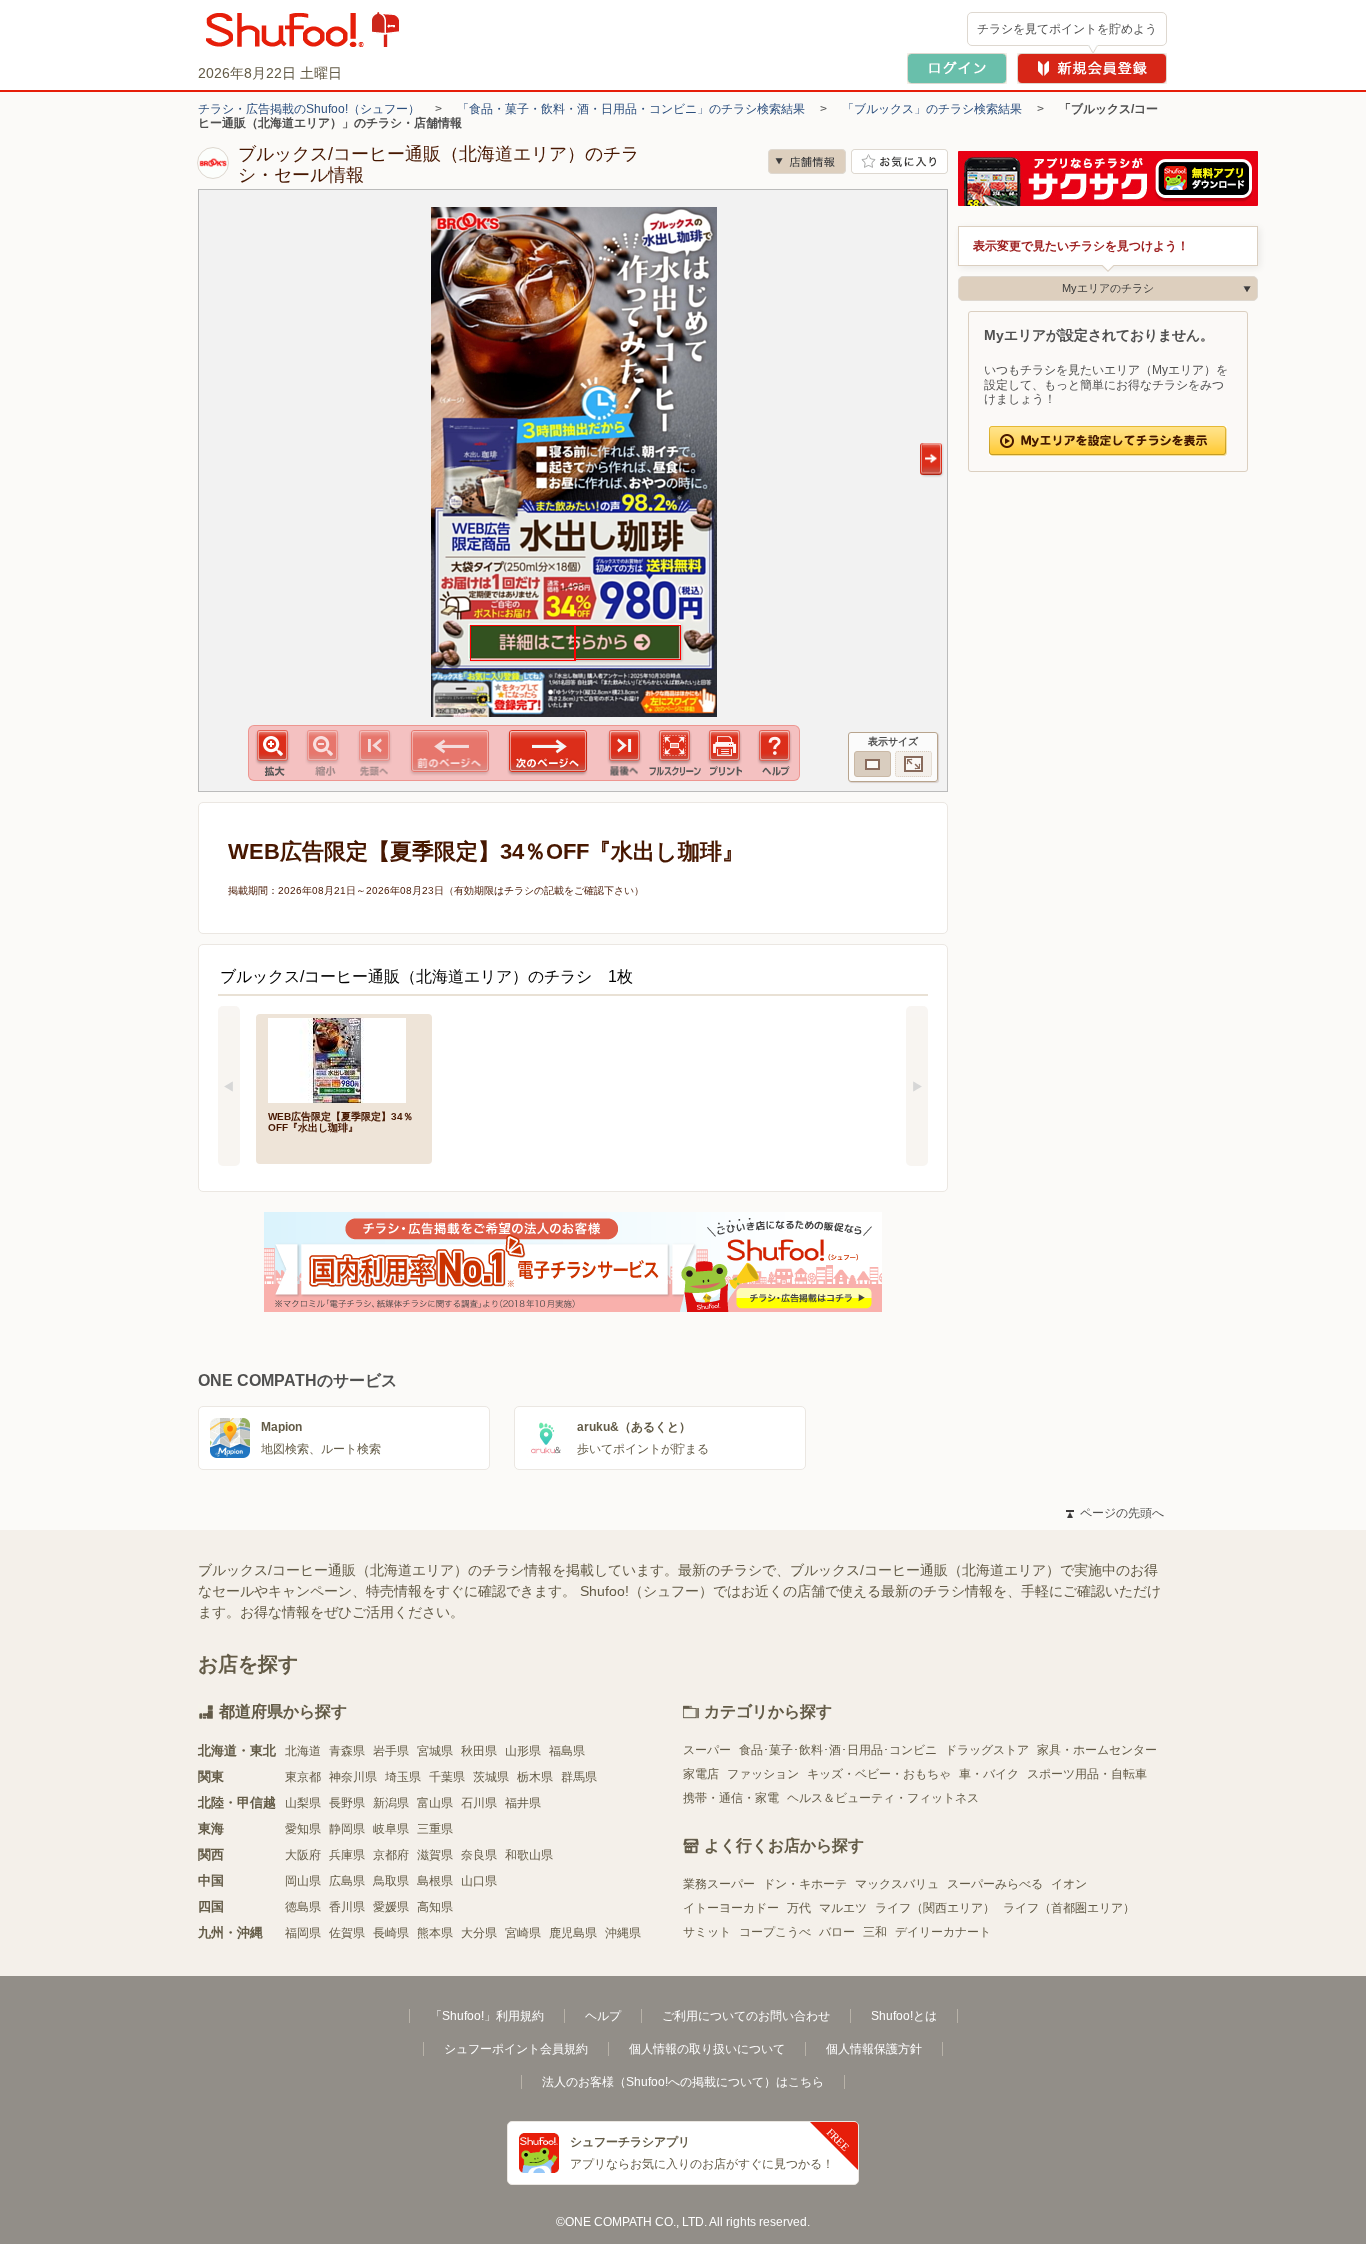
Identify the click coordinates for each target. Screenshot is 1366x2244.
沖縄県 (623, 1933)
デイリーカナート (943, 1932)
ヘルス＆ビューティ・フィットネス (883, 1798)
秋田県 (479, 1751)
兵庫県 (347, 1855)
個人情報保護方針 (874, 2049)
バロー (837, 1932)
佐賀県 (347, 1933)
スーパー (707, 1750)
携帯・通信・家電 (731, 1798)
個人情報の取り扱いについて (707, 2049)
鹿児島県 (573, 1933)
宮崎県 (523, 1933)
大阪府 (303, 1855)
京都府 (391, 1855)
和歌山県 (529, 1855)
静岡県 (347, 1829)
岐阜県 (391, 1829)
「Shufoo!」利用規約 (487, 2016)
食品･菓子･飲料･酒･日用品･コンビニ (838, 1750)
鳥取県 (391, 1881)
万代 (799, 1908)
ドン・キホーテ (805, 1884)
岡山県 (303, 1881)
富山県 (435, 1803)
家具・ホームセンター (1097, 1750)
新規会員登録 (1092, 68)
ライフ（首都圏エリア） (1069, 1908)
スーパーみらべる (995, 1884)
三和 (875, 1932)
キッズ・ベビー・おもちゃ (879, 1774)
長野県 (347, 1803)
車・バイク (989, 1774)
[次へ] (917, 1086)
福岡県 (303, 1933)
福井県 (523, 1803)
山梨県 (303, 1803)
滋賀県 (435, 1855)
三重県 (435, 1829)
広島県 (347, 1881)
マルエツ (843, 1908)
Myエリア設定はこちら (1108, 441)
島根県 (435, 1881)
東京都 (303, 1777)
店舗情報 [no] (807, 161)
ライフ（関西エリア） (935, 1908)
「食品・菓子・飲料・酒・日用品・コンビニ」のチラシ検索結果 (631, 109)
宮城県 (435, 1751)
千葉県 (447, 1777)
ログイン (957, 68)
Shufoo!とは (904, 2016)
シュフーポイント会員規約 (516, 2049)
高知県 (435, 1907)
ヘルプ (603, 2016)
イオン (1069, 1884)
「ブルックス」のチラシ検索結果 (932, 109)
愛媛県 (391, 1907)
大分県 (479, 1933)
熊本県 (435, 1933)
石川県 (479, 1803)
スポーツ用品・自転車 (1087, 1774)
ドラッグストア (987, 1750)
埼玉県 (403, 1777)
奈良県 (479, 1855)
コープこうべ (775, 1932)
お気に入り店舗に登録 (899, 161)
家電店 (701, 1774)
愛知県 (303, 1829)
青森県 (347, 1751)
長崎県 (391, 1933)
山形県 (523, 1751)
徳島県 (303, 1907)
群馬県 (579, 1777)
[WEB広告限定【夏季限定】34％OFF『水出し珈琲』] (344, 1058)
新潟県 (391, 1803)
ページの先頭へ (1115, 1513)
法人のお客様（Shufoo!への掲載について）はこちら (683, 2082)
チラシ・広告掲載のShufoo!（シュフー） (309, 109)
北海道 (303, 1751)
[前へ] (229, 1086)
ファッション (763, 1774)
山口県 (479, 1881)
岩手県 (391, 1751)
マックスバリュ (897, 1884)
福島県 (567, 1751)
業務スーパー (719, 1884)
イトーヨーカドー (731, 1908)
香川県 (347, 1907)
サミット (707, 1932)
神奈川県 (353, 1777)
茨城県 (491, 1777)
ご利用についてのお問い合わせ (746, 2016)
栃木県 (535, 1777)
